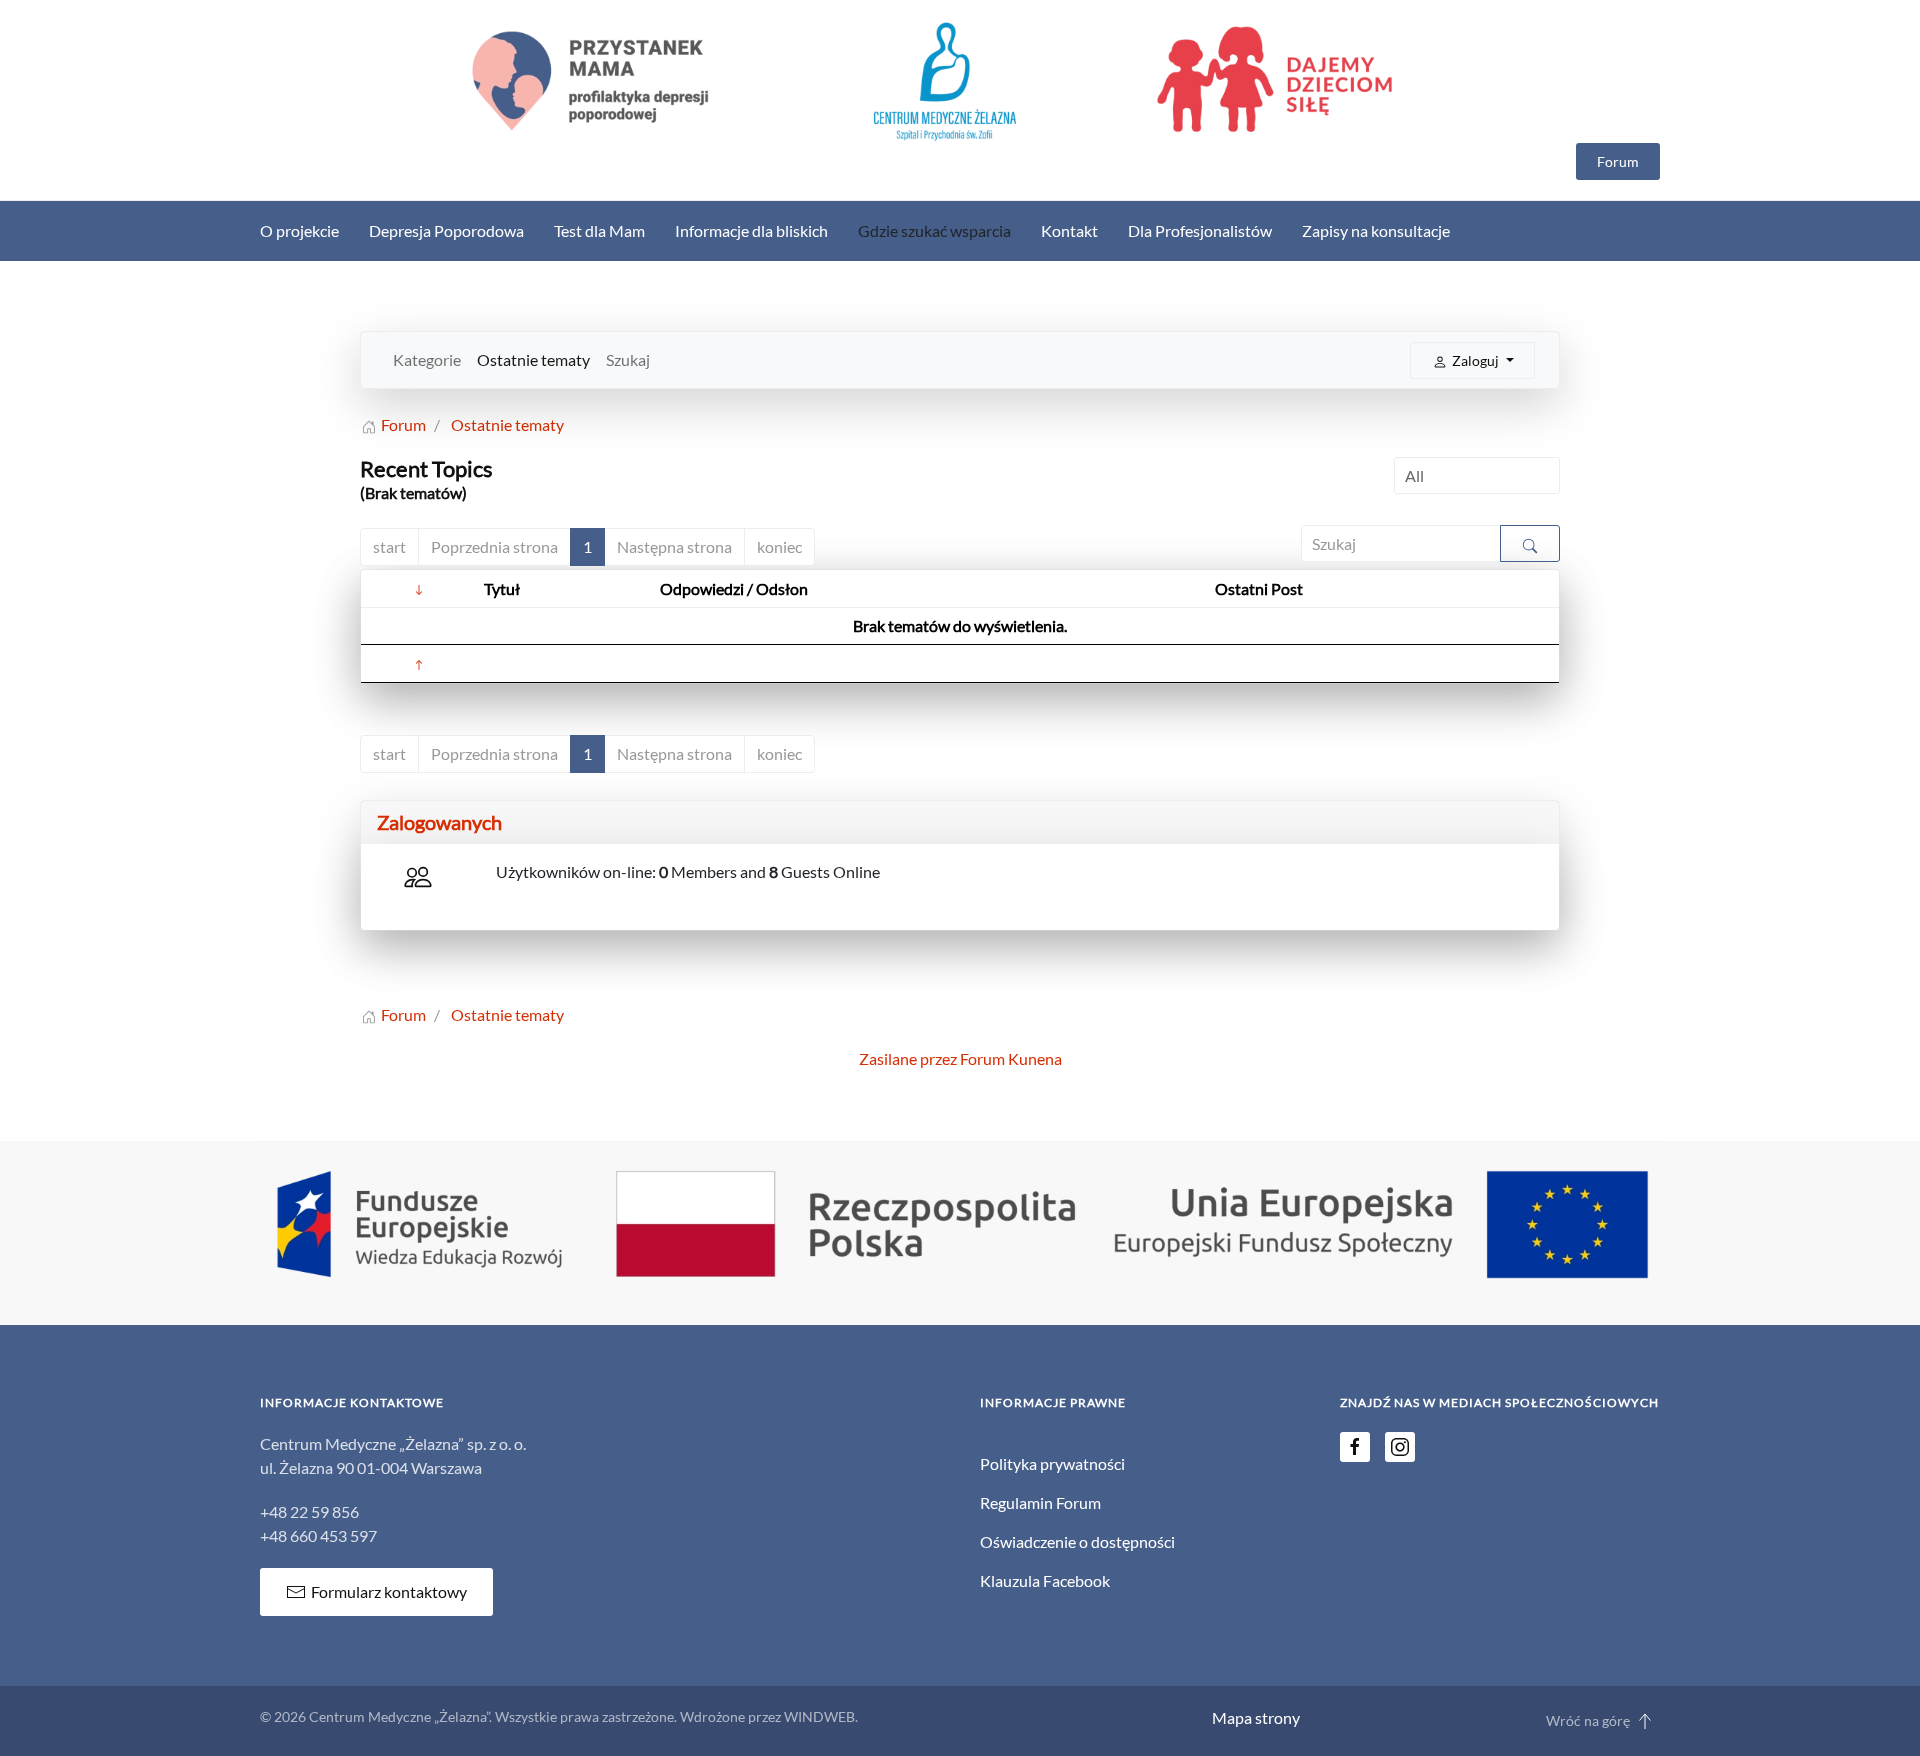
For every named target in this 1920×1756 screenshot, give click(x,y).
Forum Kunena (1011, 1058)
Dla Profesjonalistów (1200, 230)
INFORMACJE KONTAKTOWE (352, 1402)
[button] (1645, 1721)
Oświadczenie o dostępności (1077, 1541)
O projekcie (299, 230)
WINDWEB (819, 1716)
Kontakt (1069, 230)
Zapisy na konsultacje (1376, 230)
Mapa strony (1256, 1717)
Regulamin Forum (1040, 1502)
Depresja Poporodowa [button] (446, 230)
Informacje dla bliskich (751, 230)
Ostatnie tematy (533, 359)
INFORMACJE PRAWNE (1053, 1402)
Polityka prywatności (1052, 1463)
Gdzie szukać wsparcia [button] (934, 230)
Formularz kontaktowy (389, 1591)
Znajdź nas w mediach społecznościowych (1499, 1402)
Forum (1618, 161)
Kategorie (427, 359)
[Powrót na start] (960, 81)
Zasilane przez (908, 1058)
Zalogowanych (439, 822)
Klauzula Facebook (1045, 1580)
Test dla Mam (599, 230)
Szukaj (628, 359)
